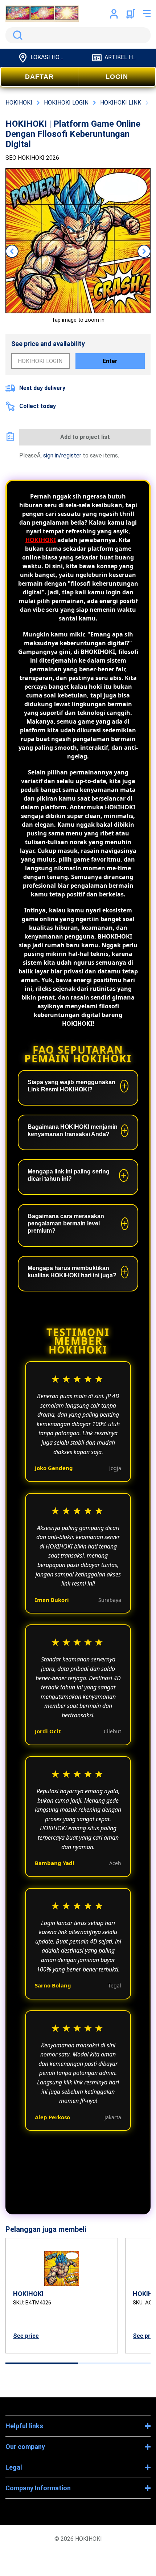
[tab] (42, 2363)
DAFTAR (39, 77)
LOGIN (117, 77)
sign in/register (62, 455)
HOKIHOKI (41, 540)
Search (16, 35)
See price (26, 2336)
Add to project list (85, 437)
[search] (78, 35)
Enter (110, 361)
